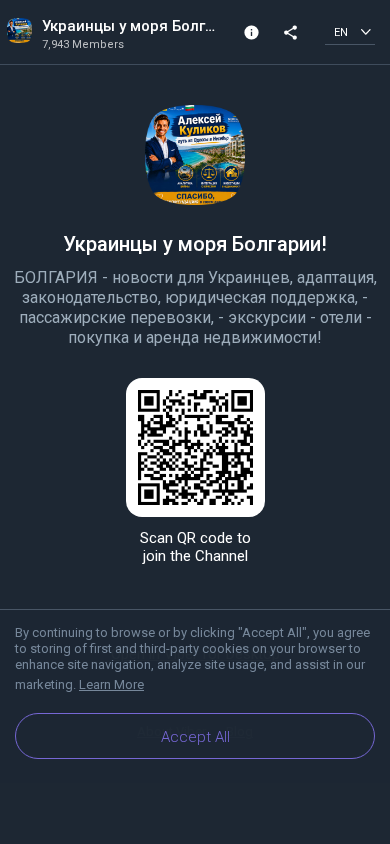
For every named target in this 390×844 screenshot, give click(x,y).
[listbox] (350, 31)
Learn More (111, 684)
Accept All (195, 737)
